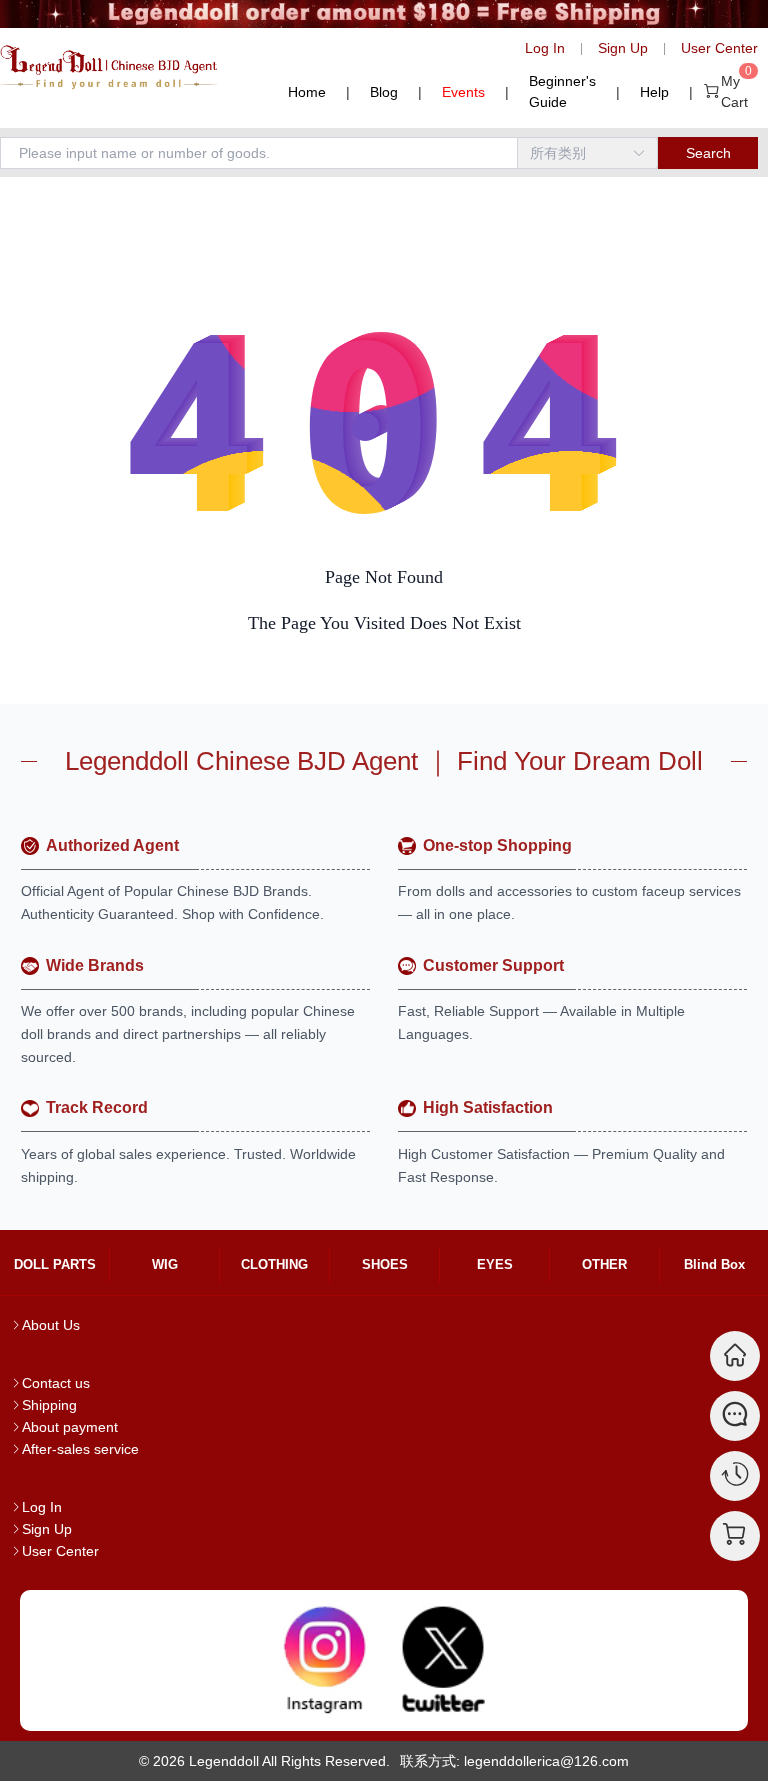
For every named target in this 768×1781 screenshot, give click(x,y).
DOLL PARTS (55, 1264)
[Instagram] (325, 1660)
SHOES (385, 1264)
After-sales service (80, 1449)
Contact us (56, 1383)
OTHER (604, 1264)
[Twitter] (443, 1660)
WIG (165, 1264)
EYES (495, 1264)
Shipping (49, 1405)
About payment (70, 1427)
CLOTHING (274, 1264)
